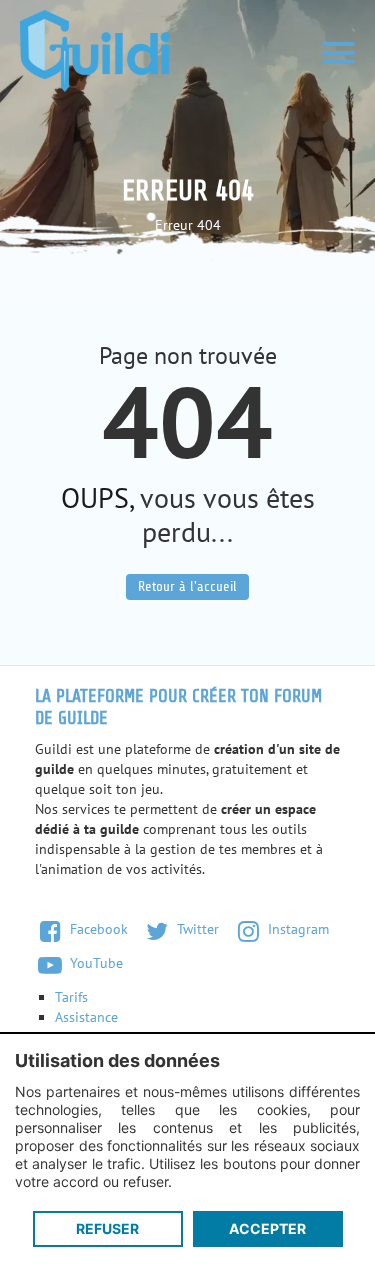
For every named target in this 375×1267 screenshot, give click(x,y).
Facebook (97, 929)
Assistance (86, 1017)
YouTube (94, 963)
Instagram (296, 929)
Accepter (267, 1228)
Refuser (107, 1228)
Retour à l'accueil (187, 586)
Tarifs (71, 997)
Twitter (196, 929)
